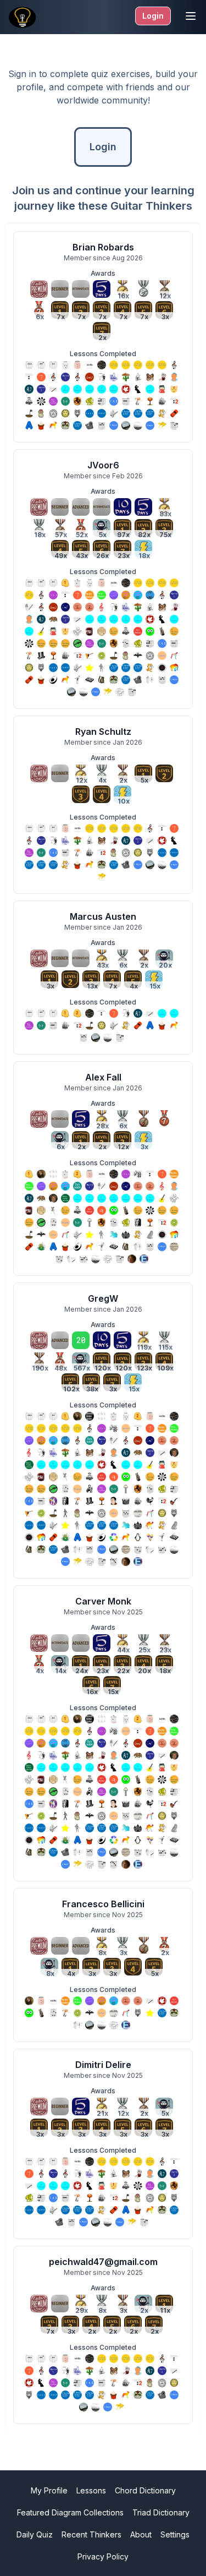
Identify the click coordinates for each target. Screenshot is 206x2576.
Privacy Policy (103, 2556)
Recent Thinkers (91, 2534)
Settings (175, 2534)
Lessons (91, 2490)
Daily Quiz (35, 2534)
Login (153, 16)
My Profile (49, 2490)
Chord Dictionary (145, 2490)
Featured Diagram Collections (70, 2512)
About (141, 2534)
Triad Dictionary (161, 2512)
